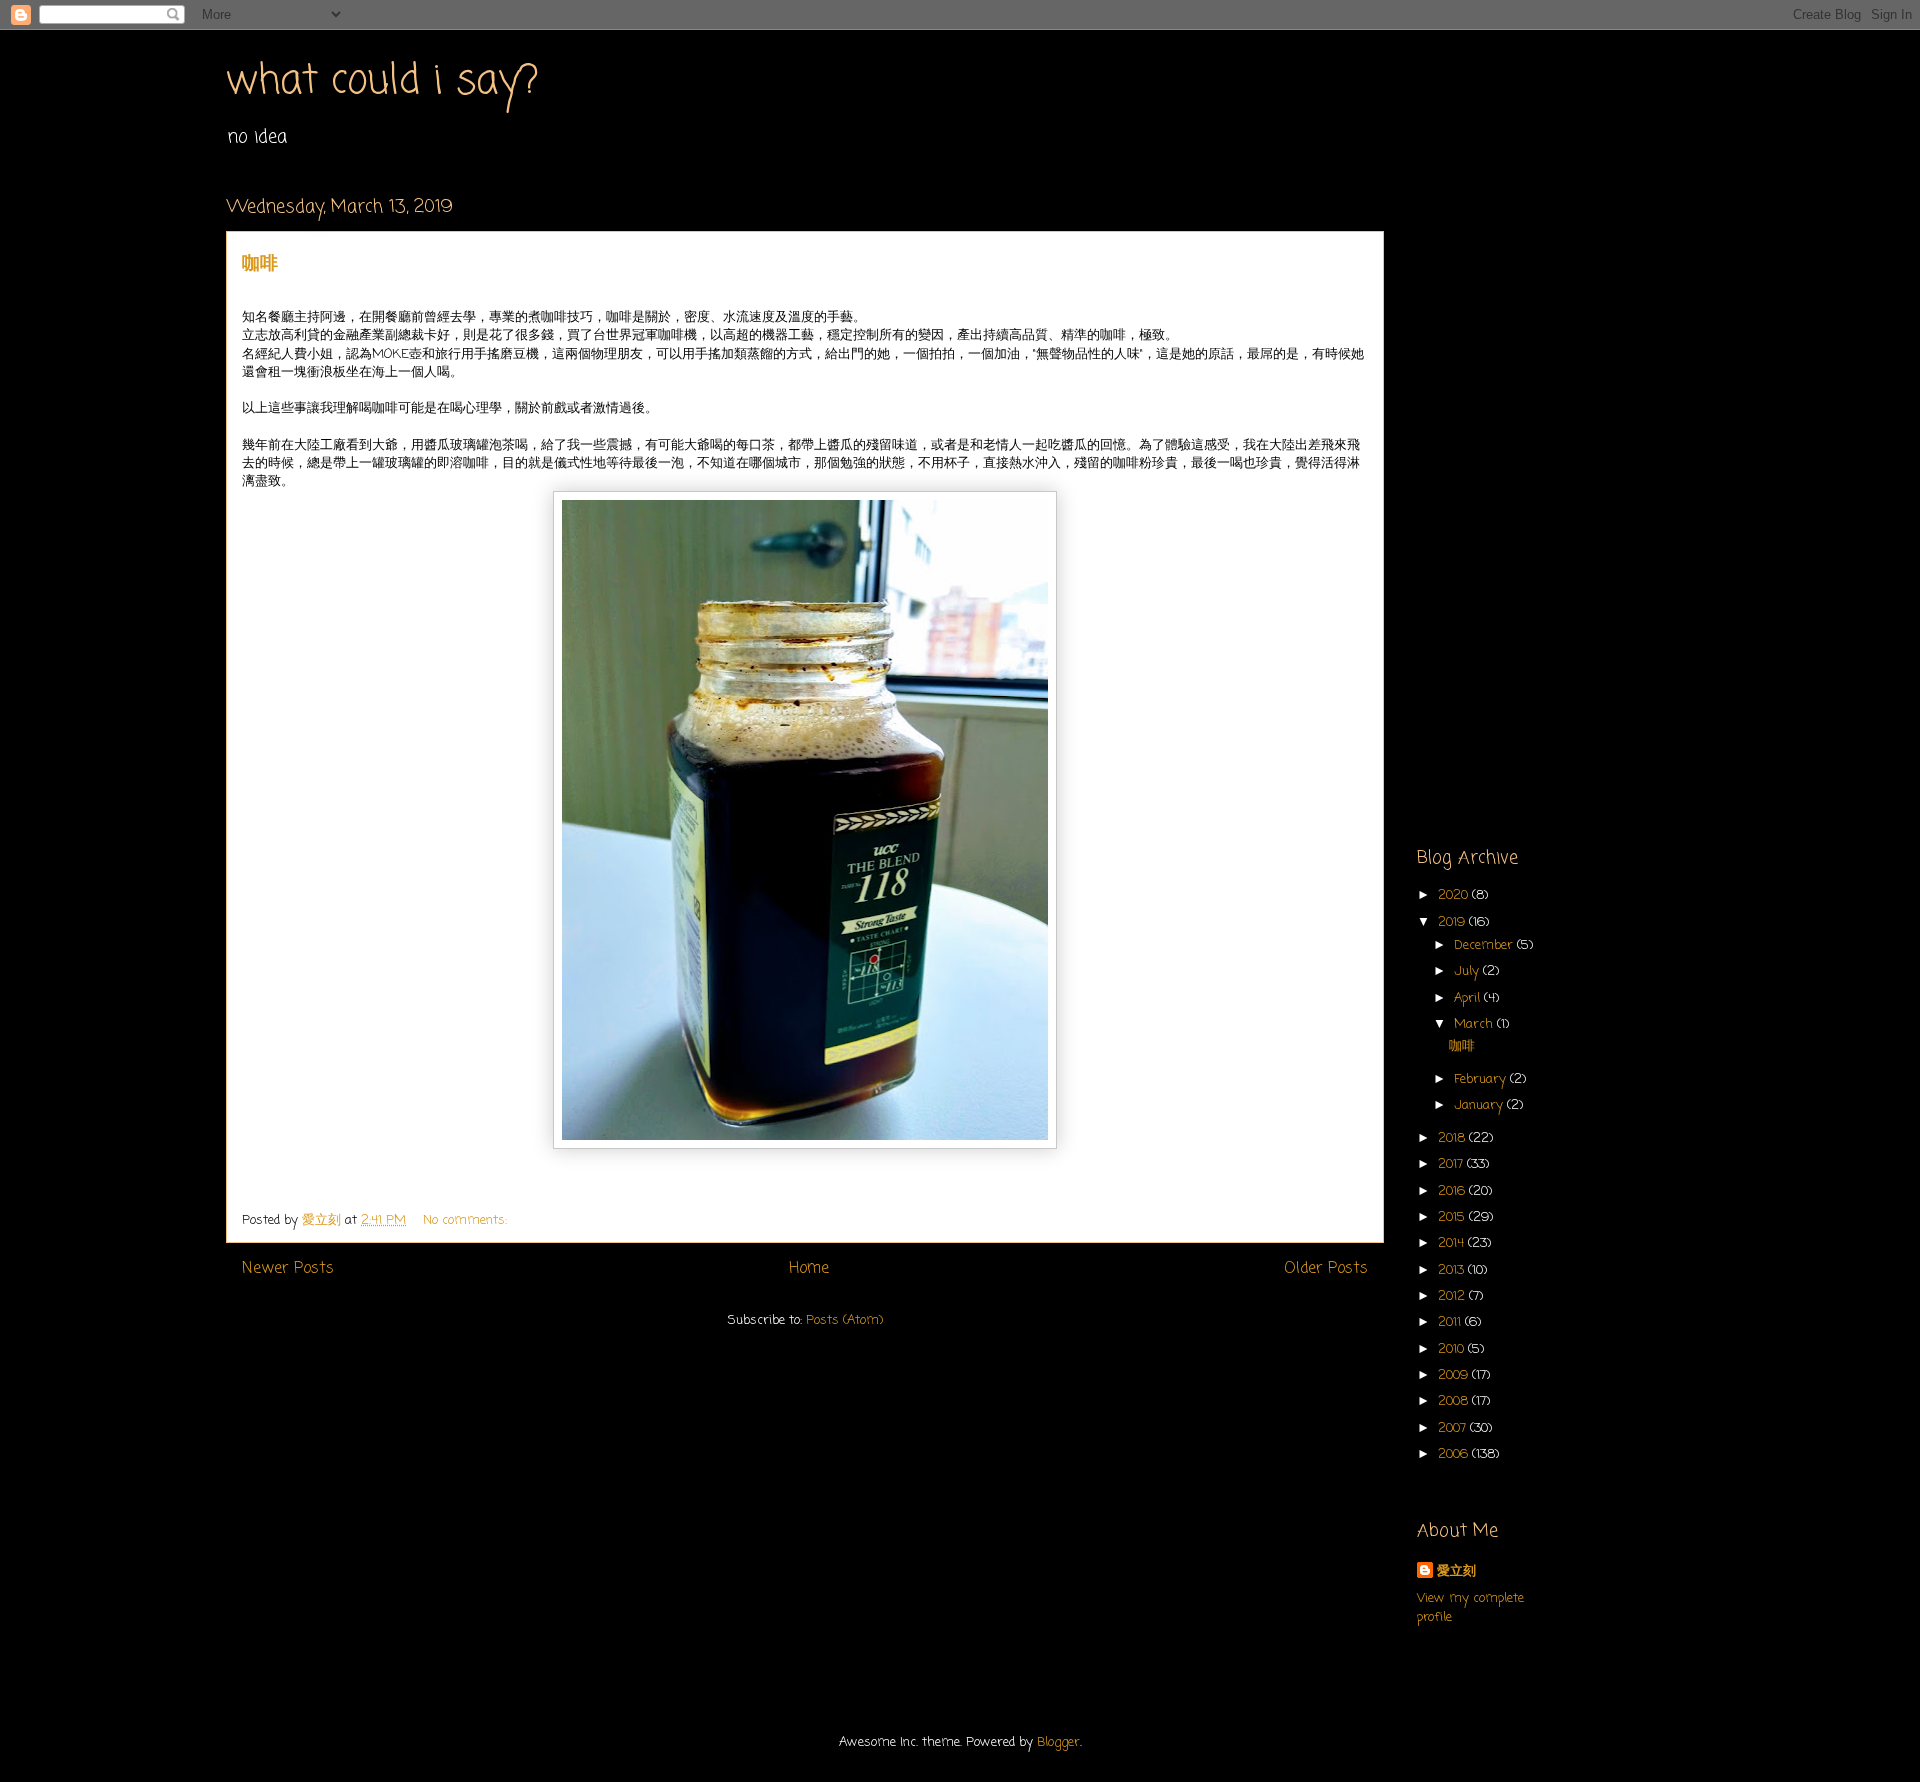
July (1468, 971)
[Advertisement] (1555, 496)
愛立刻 (1456, 1571)
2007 (1454, 1428)
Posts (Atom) (844, 1320)
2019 (1453, 922)
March (1475, 1024)
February (1482, 1079)
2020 (1455, 895)
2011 (1451, 1322)
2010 (1453, 1349)
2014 (1453, 1243)
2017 (1452, 1164)
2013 (1453, 1270)
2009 (1455, 1375)
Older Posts (1326, 1269)
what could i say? (382, 82)
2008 (1455, 1401)
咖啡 (260, 264)
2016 (1453, 1191)
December (1485, 945)
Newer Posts (288, 1269)
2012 (1453, 1296)
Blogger (1058, 1742)
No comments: (467, 1220)
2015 (1453, 1217)
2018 (1453, 1138)
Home (809, 1269)
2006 (1455, 1454)
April (1469, 998)
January (1480, 1105)
